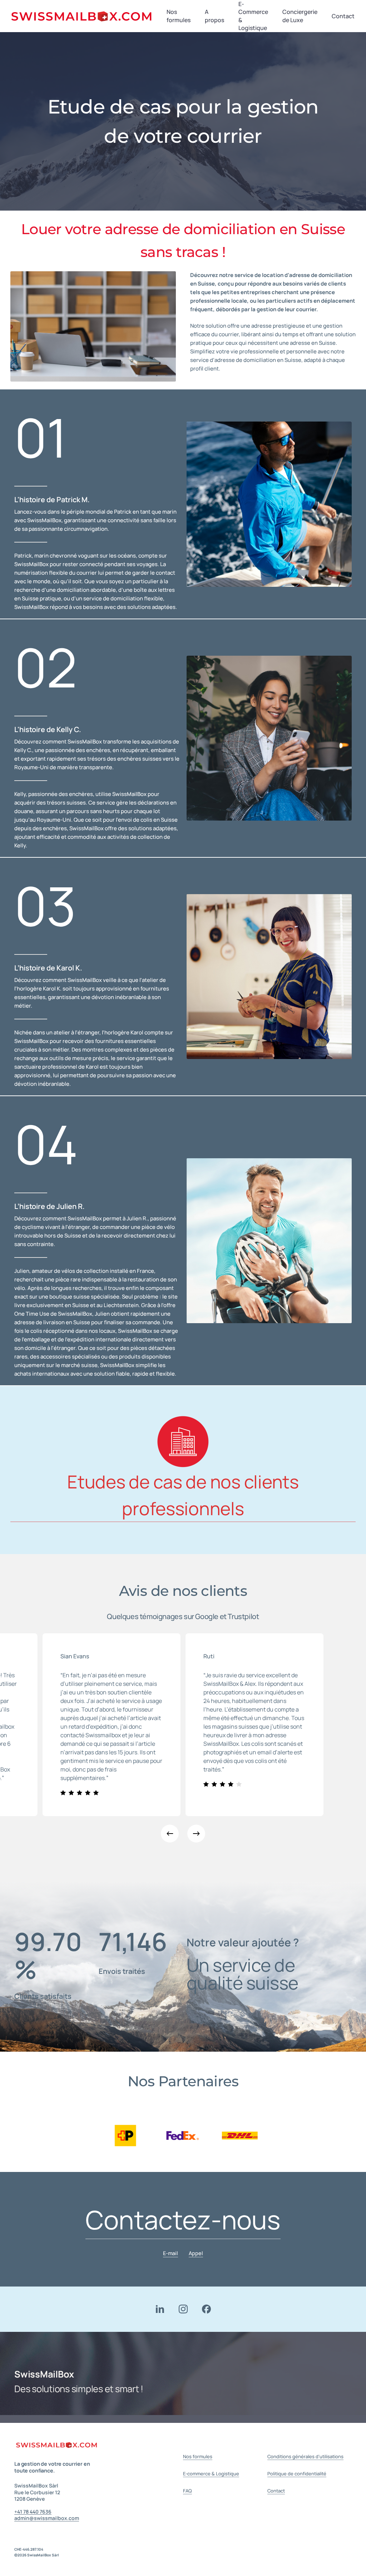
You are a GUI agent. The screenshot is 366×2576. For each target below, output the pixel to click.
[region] (183, 2136)
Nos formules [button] (198, 2456)
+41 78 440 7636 (33, 2512)
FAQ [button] (187, 2491)
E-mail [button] (170, 2253)
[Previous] (170, 1834)
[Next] (196, 1834)
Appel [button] (196, 2253)
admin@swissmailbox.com (47, 2518)
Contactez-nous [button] (183, 2220)
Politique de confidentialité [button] (297, 2474)
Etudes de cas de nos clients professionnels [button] (183, 1495)
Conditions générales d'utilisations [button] (305, 2456)
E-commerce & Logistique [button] (211, 2474)
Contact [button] (276, 2491)
